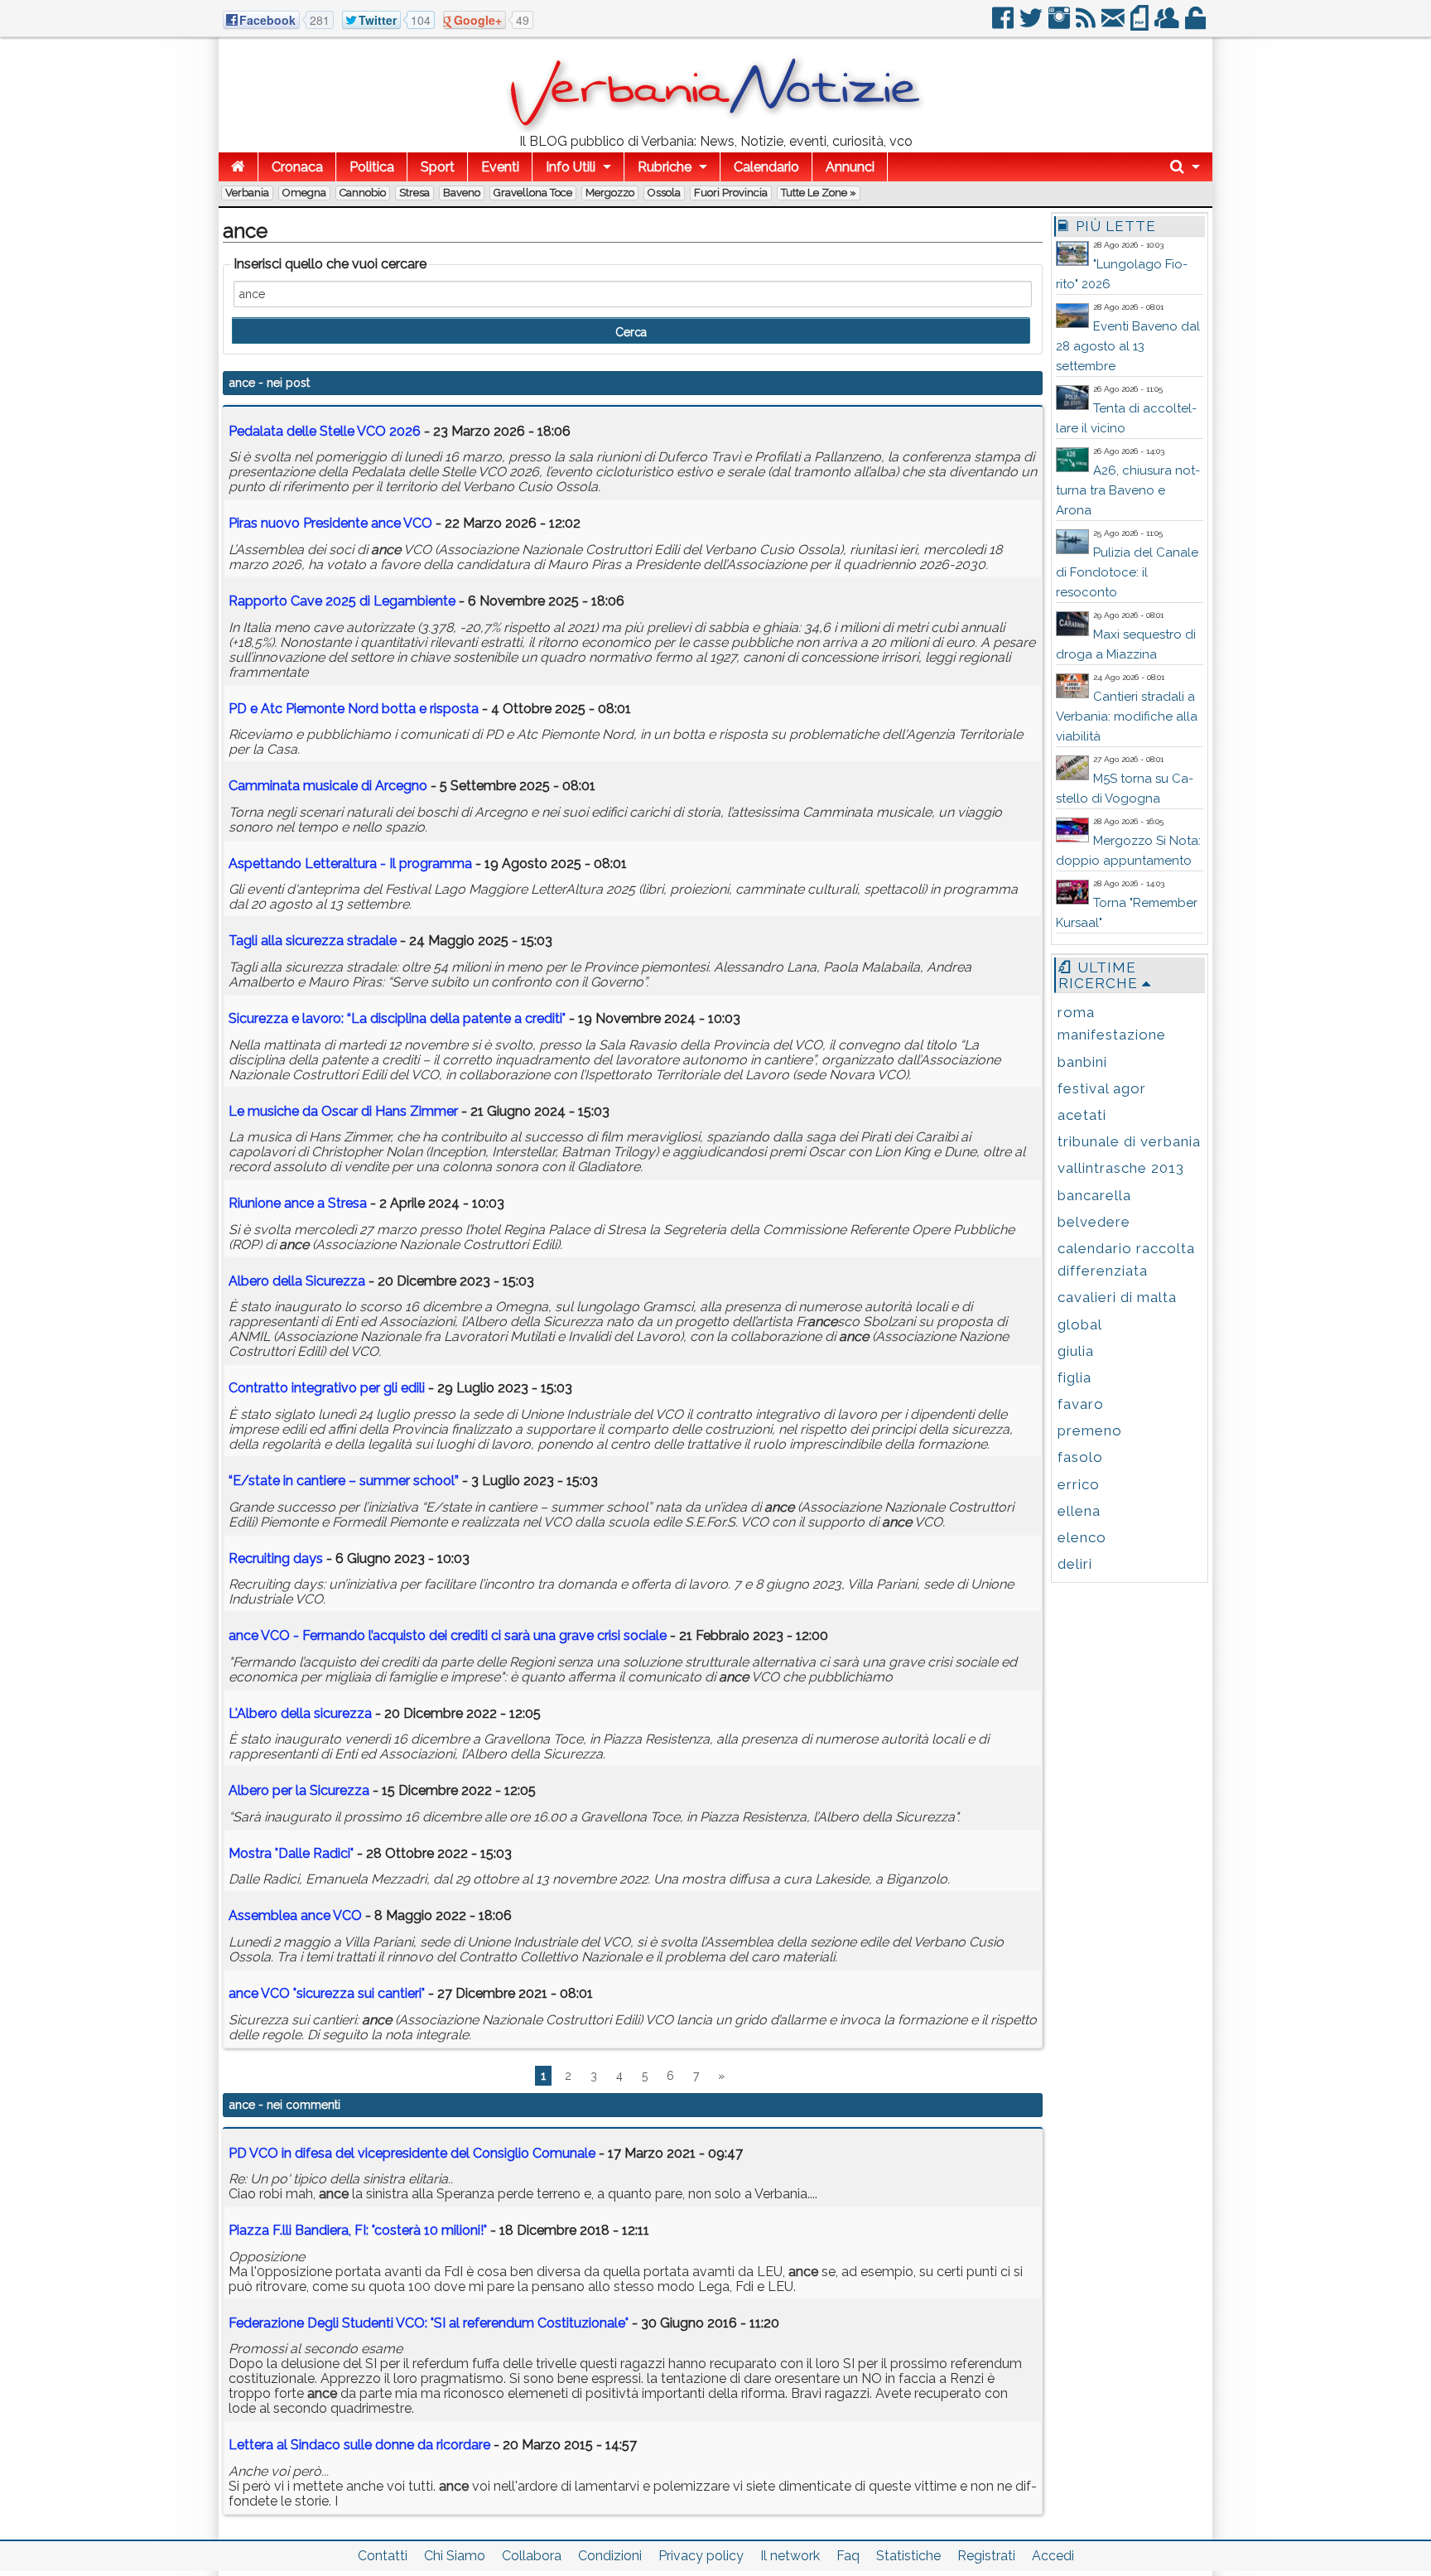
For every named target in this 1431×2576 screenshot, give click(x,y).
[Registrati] (1168, 24)
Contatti (383, 2556)
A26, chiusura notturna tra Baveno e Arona (1128, 490)
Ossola (664, 193)
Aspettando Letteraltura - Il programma (350, 863)
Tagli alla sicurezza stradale (313, 941)
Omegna (304, 193)
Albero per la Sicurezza (299, 1790)
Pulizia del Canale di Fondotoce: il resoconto (1127, 572)
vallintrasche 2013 (1121, 1168)
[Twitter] (1032, 24)
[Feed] (1087, 24)
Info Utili (571, 167)
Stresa (414, 193)
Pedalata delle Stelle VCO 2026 (325, 431)
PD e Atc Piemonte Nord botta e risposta (354, 709)
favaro (1081, 1404)
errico (1079, 1484)
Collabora (532, 2556)
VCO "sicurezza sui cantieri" (327, 1993)
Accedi (1053, 2556)
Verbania (247, 193)
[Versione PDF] (1141, 24)
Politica (372, 167)
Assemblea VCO (295, 1915)
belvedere (1094, 1222)
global (1080, 1324)
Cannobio (363, 193)
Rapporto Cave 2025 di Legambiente (342, 601)
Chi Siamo (455, 2556)
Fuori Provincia (731, 193)
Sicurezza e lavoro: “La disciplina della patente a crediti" (397, 1018)
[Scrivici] (1114, 24)
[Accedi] (1197, 24)
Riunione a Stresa (298, 1203)
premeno (1090, 1430)
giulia (1076, 1351)
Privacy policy (701, 2556)
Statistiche (908, 2556)
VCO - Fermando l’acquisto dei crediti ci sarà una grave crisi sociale (449, 1635)
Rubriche (665, 167)
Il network (790, 2556)
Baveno (462, 193)
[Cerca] (1185, 167)
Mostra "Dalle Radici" (291, 1853)
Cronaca (297, 167)
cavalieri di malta (1117, 1297)
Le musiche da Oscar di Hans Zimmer (343, 1111)
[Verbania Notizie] (715, 128)
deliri (1075, 1564)
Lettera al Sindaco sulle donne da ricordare (359, 2445)
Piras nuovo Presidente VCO (330, 523)
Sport (438, 167)
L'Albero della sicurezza (300, 1713)
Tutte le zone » (819, 193)
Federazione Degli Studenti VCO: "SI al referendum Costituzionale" (429, 2323)
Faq (848, 2556)
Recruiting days (276, 1558)
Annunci (850, 167)
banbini (1082, 1062)
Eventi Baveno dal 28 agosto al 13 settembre (1128, 346)
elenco (1082, 1537)
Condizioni (610, 2556)
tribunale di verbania (1129, 1141)
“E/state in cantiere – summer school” (344, 1481)
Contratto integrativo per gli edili (327, 1388)
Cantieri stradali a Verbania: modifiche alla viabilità (1127, 716)
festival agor (1102, 1088)
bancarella (1094, 1195)
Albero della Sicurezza (297, 1281)
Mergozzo (610, 193)
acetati (1082, 1115)
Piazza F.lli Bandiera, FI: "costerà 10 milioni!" (358, 2230)
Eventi (500, 167)
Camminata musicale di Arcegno (328, 786)
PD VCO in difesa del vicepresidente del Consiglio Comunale (412, 2153)
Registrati (986, 2556)
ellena (1079, 1511)
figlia (1074, 1377)
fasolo (1080, 1457)
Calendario (766, 167)
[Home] (238, 167)
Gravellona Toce (533, 193)
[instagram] (1060, 24)
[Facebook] (1004, 24)
